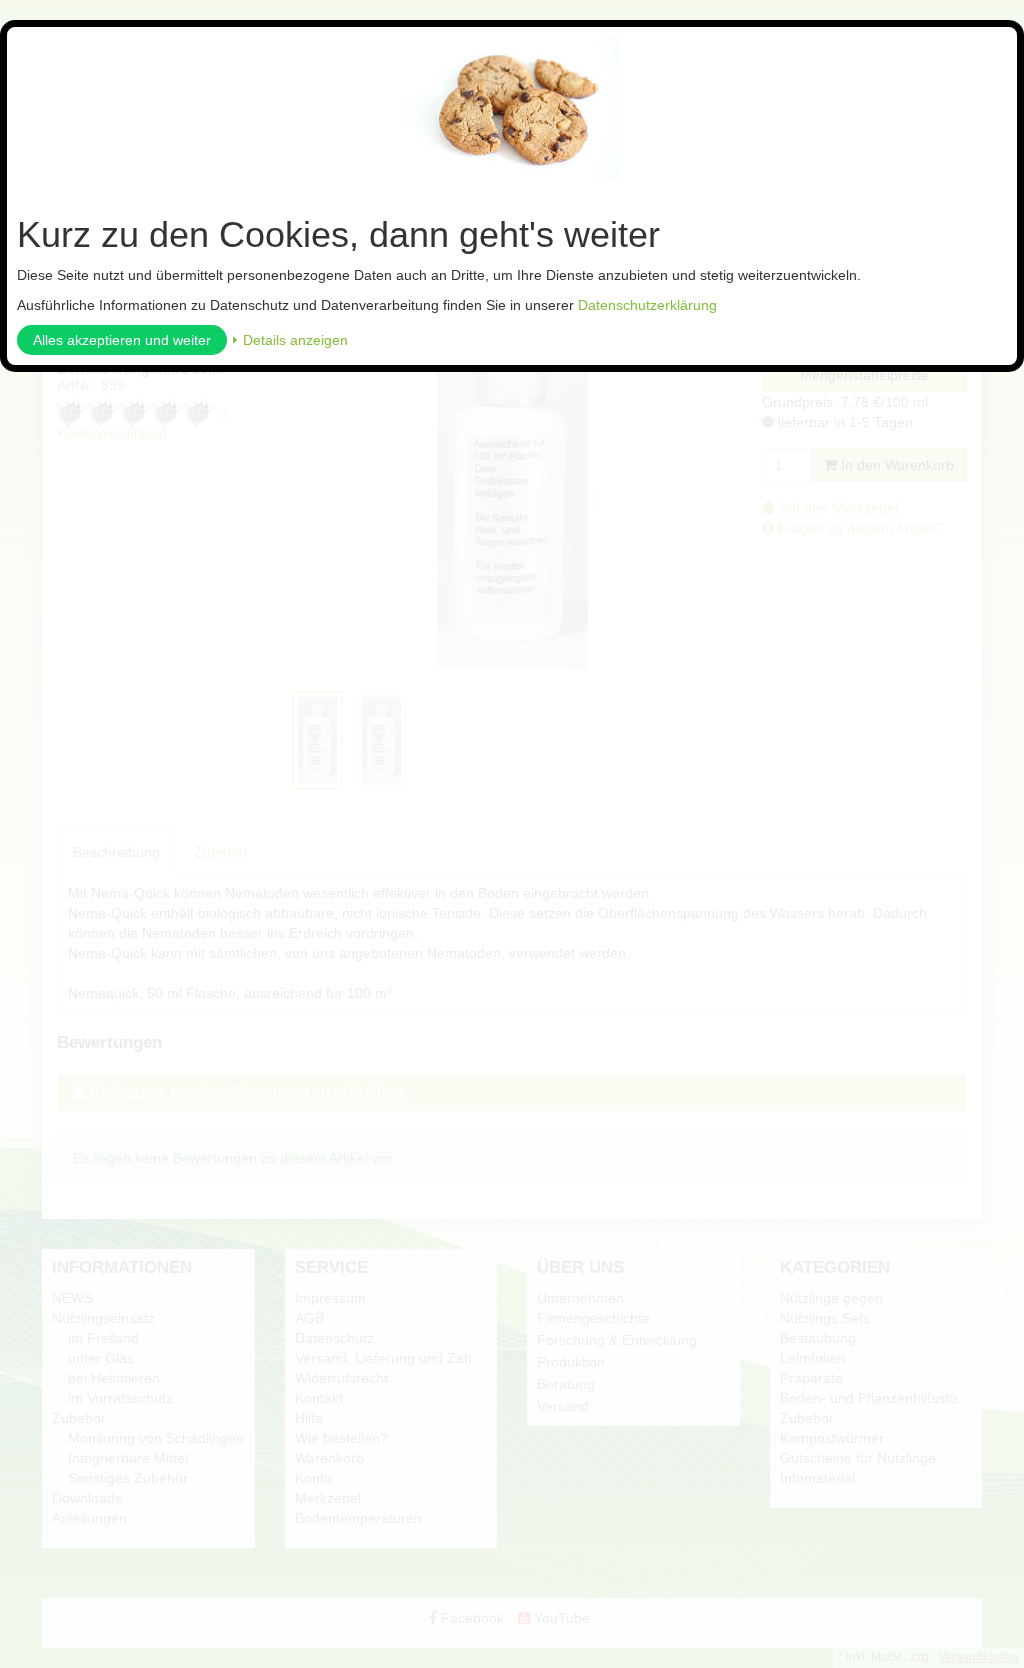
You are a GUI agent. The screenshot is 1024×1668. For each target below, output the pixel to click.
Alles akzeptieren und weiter (122, 340)
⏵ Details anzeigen (289, 340)
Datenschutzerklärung (647, 305)
